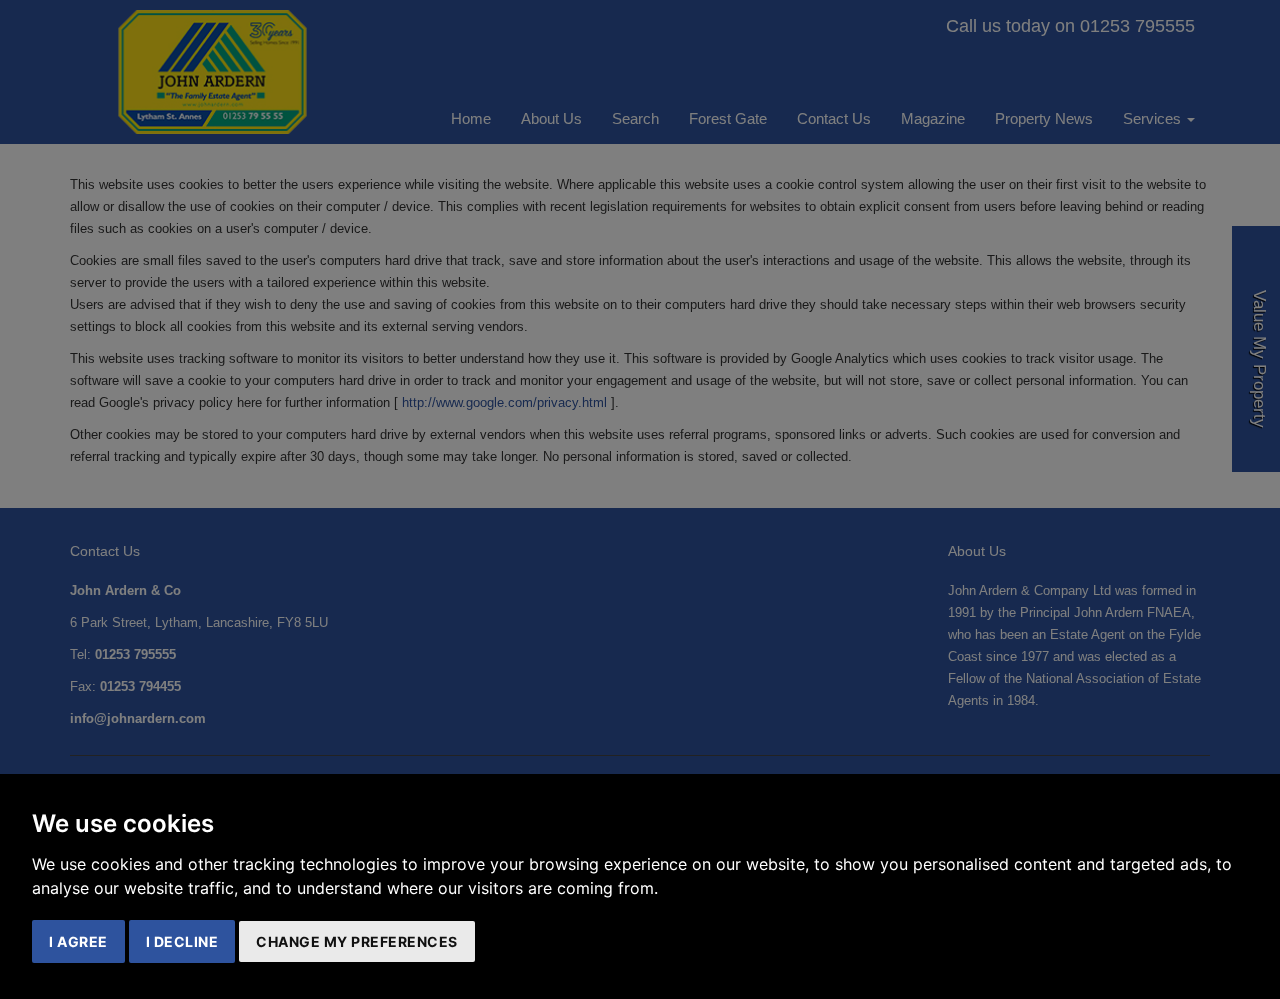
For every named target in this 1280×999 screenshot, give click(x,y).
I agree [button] (78, 941)
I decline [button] (182, 941)
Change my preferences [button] (357, 941)
